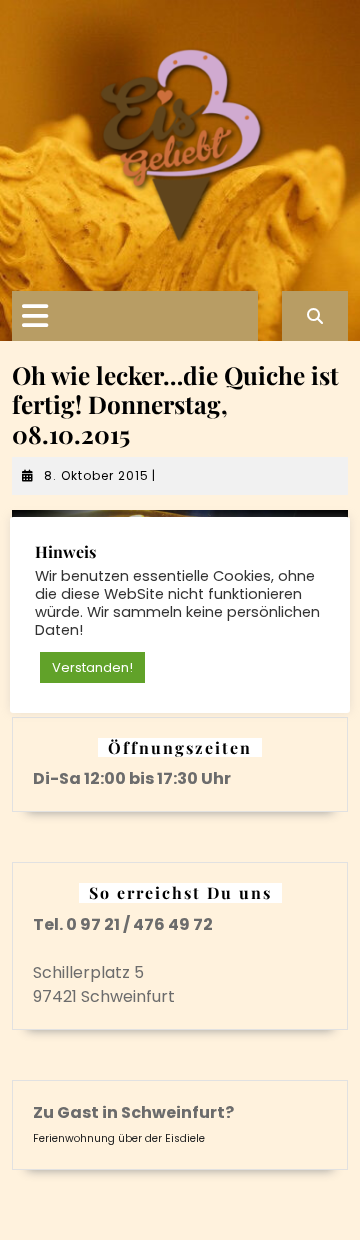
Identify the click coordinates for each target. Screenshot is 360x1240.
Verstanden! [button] (92, 667)
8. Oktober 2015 (96, 475)
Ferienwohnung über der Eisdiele (119, 1138)
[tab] (35, 316)
